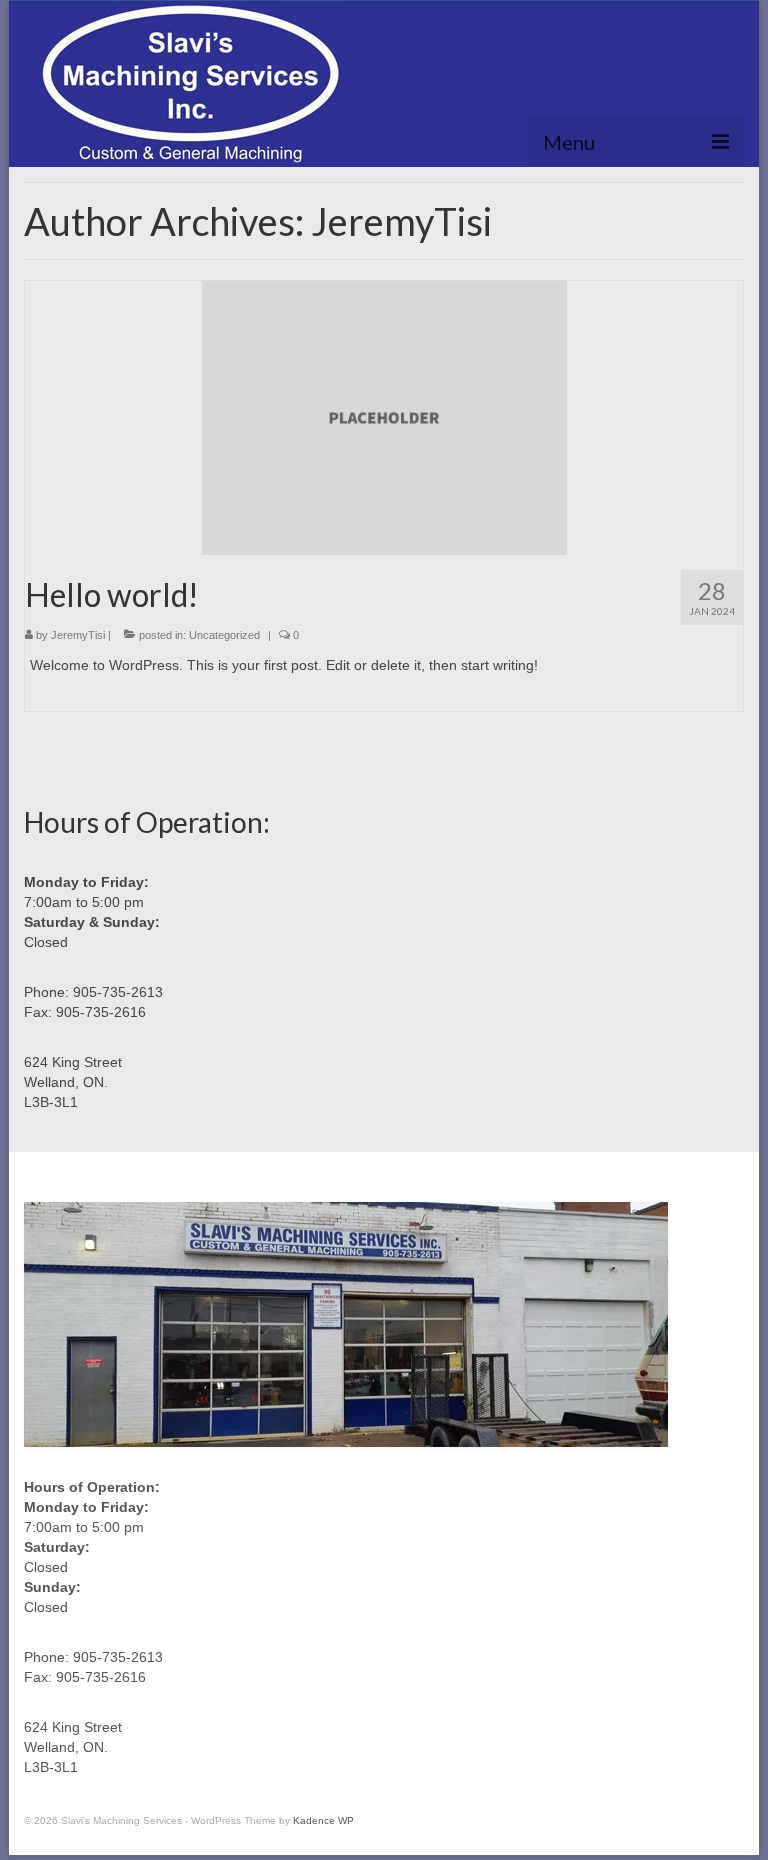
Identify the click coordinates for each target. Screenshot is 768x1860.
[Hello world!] (384, 417)
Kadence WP (323, 1820)
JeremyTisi (78, 635)
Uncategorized (224, 635)
